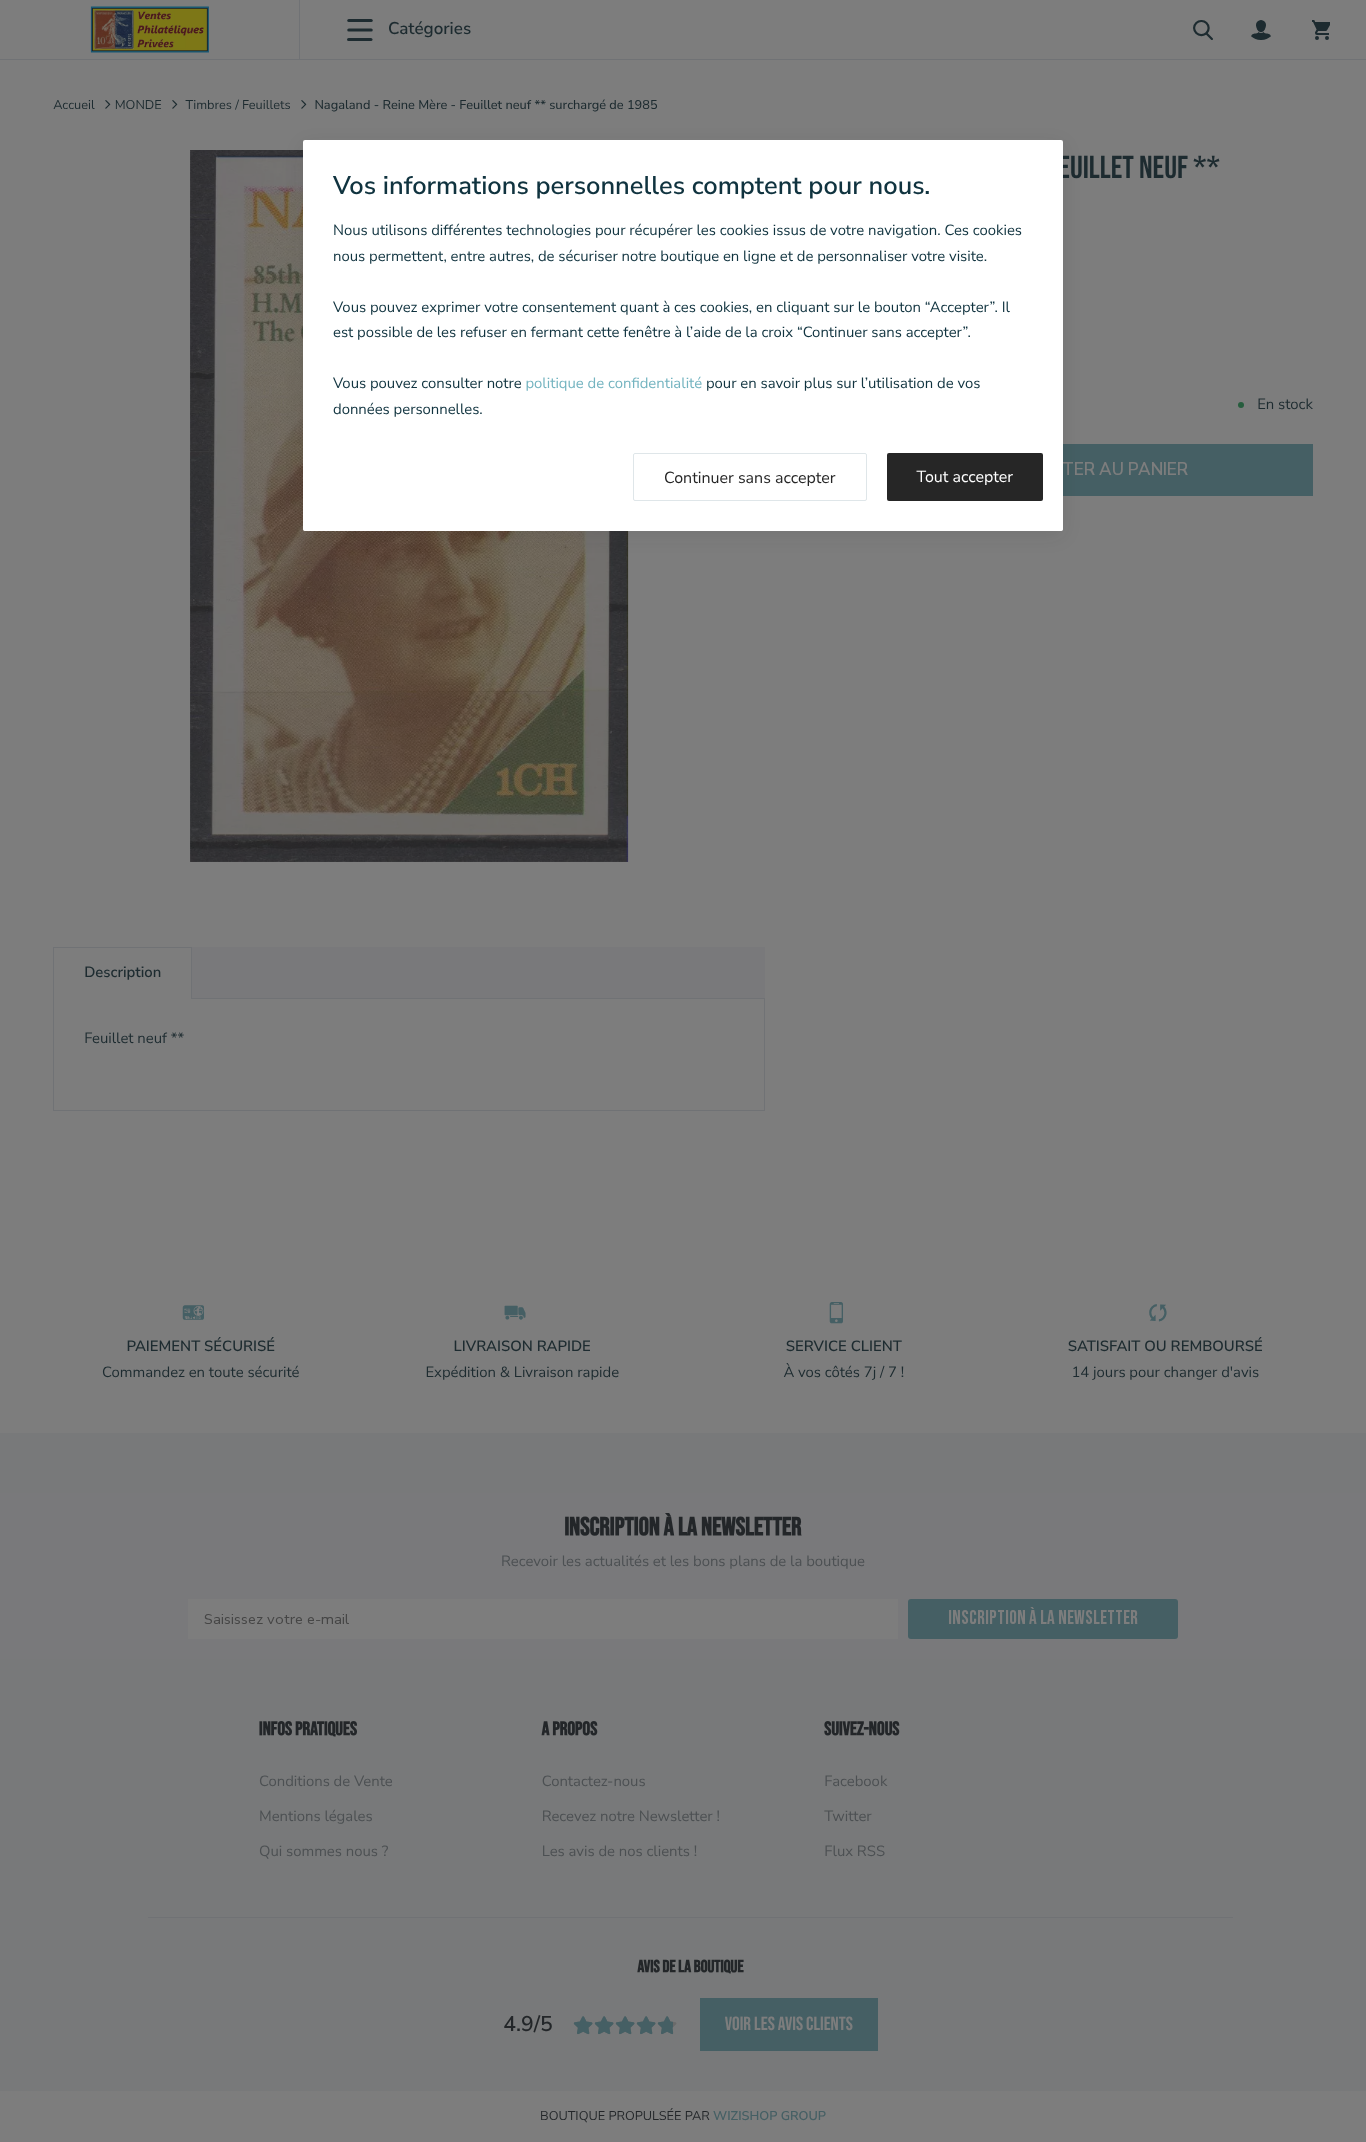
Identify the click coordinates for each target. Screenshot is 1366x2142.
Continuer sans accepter (750, 478)
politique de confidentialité (613, 384)
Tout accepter (965, 477)
